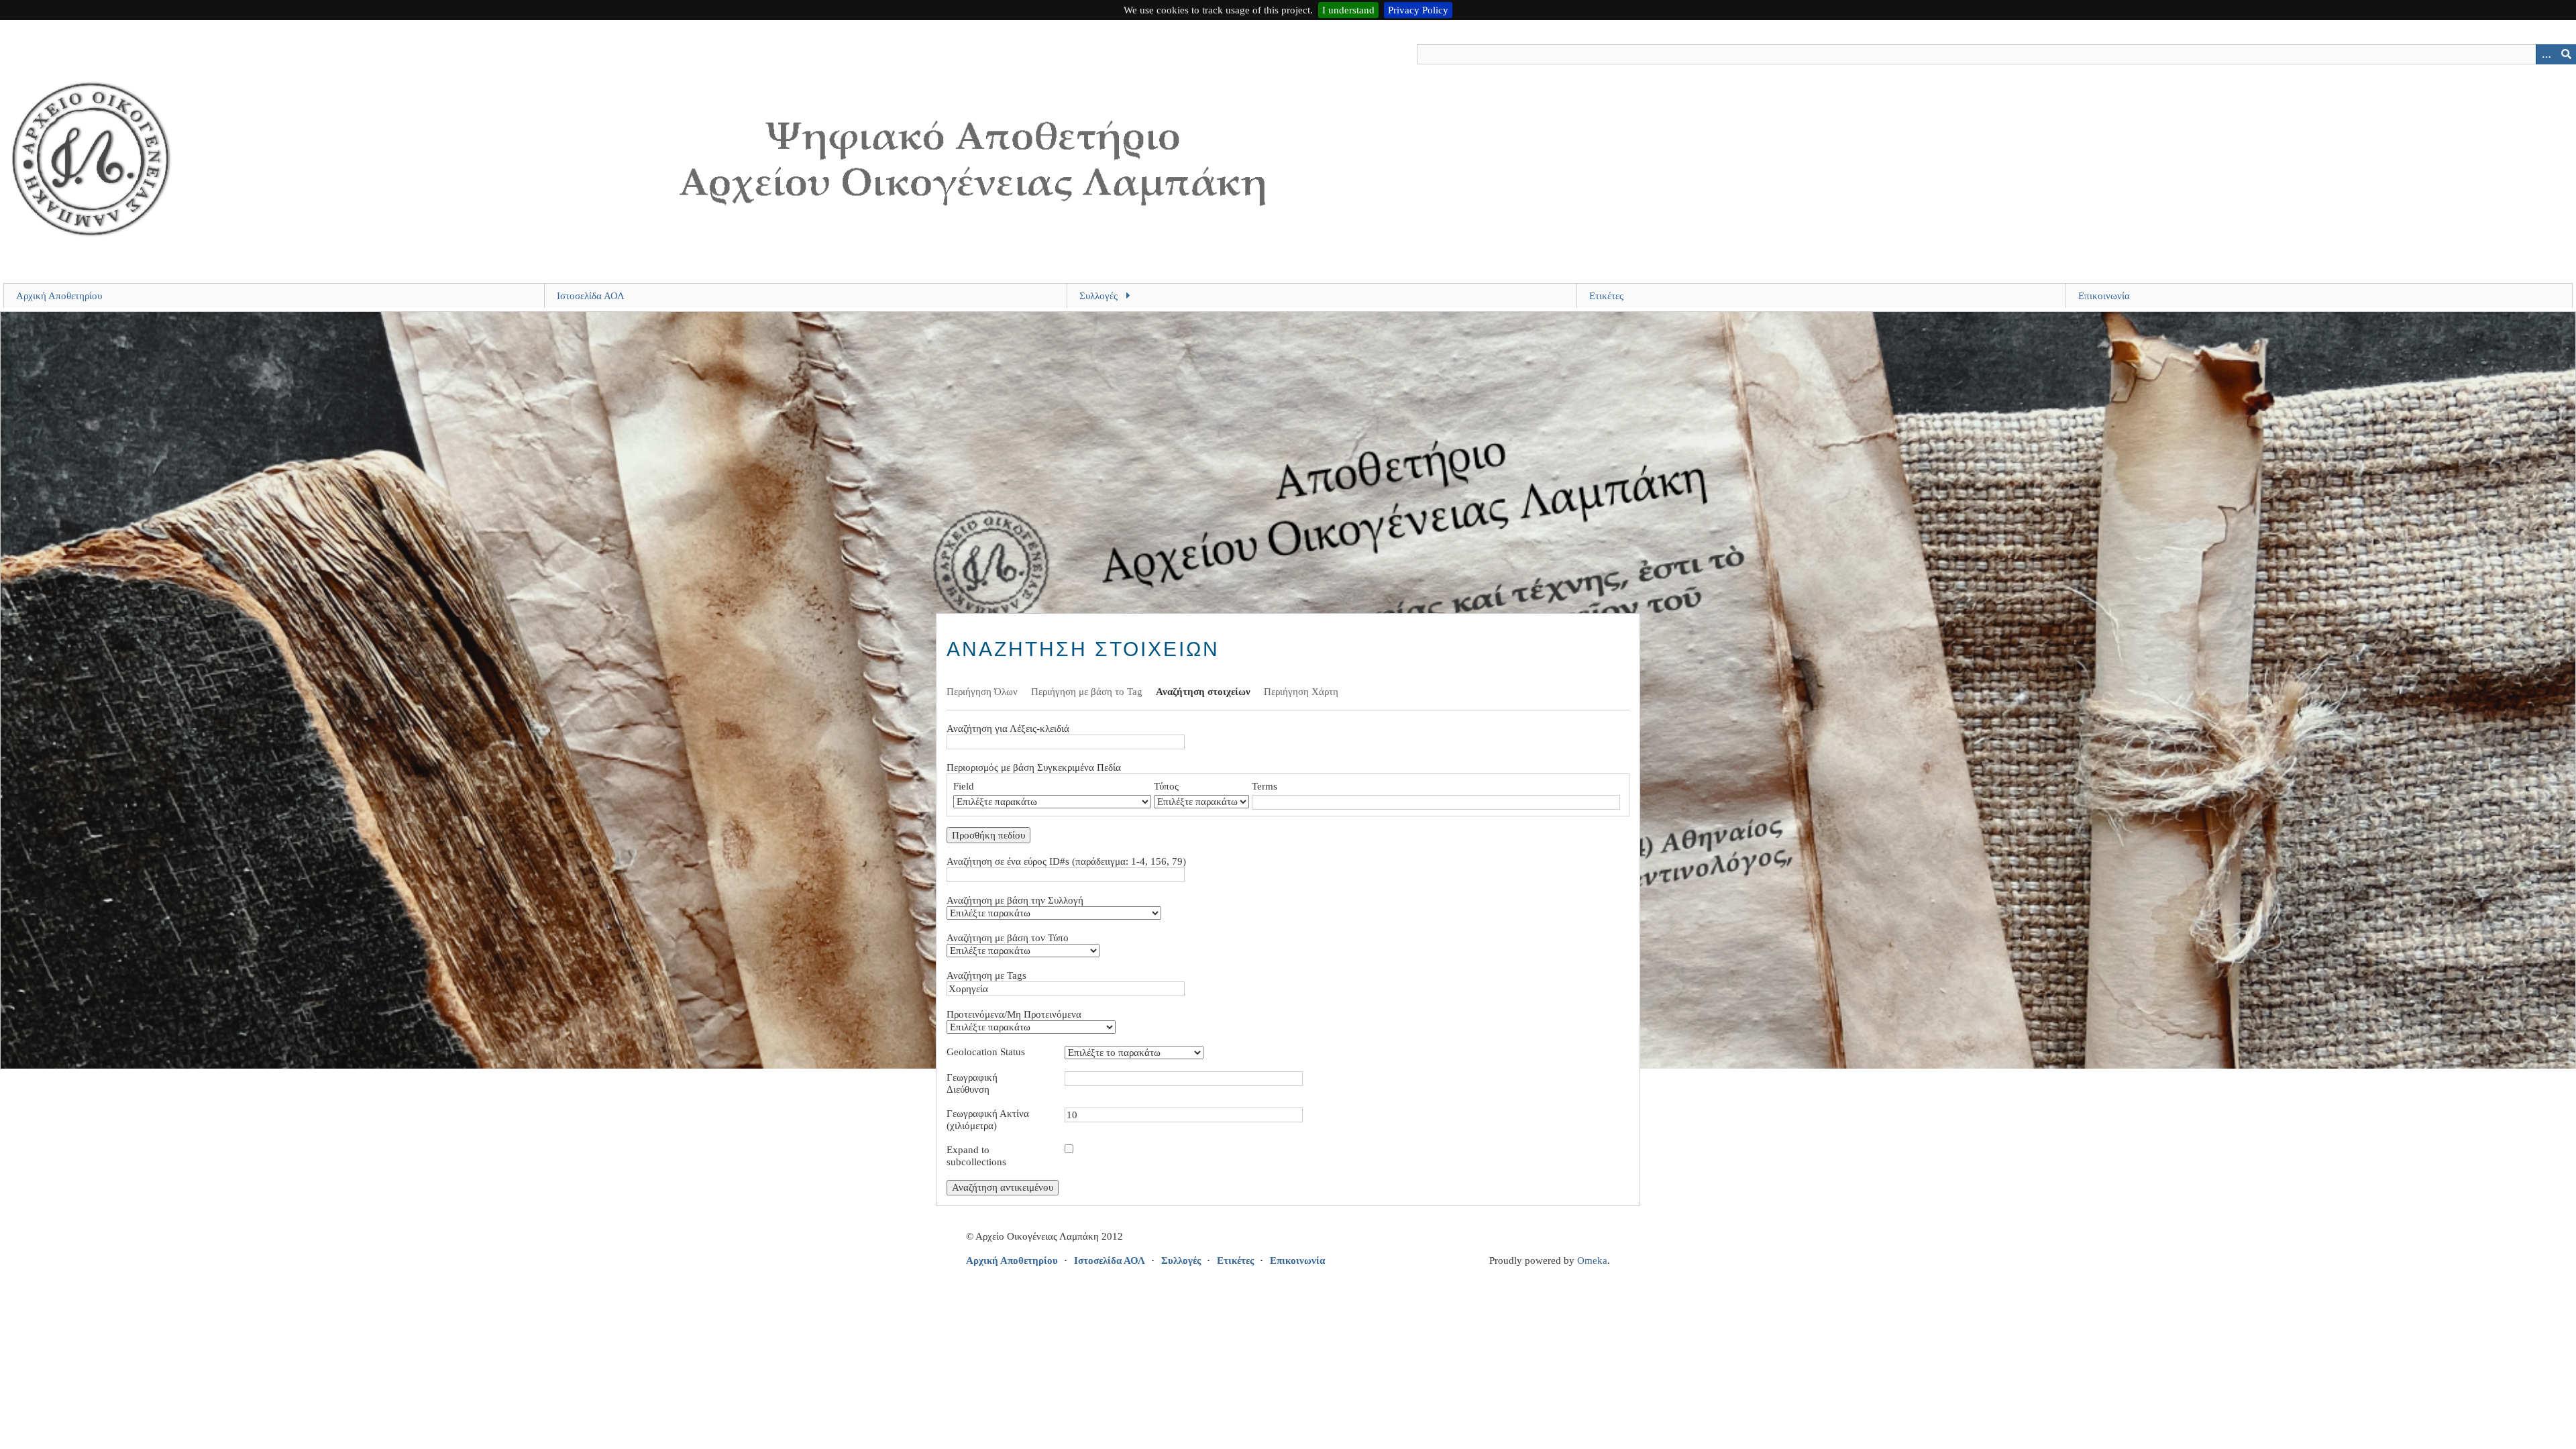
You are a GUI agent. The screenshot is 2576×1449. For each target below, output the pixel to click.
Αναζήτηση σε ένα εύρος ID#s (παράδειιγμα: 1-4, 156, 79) (1066, 861)
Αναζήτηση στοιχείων (1203, 692)
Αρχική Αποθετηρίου (59, 296)
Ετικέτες (1606, 296)
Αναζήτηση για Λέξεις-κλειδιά (1008, 729)
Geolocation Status (986, 1052)
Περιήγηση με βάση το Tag (1087, 692)
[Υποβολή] (2566, 54)
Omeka (1592, 1260)
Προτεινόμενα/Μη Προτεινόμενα (1014, 1014)
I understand (1348, 10)
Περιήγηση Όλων (982, 692)
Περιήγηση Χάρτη (1301, 692)
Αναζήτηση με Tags (986, 975)
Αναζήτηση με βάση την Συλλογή (1015, 900)
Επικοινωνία (2104, 296)
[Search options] (2546, 54)
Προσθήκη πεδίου (988, 835)
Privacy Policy (1418, 10)
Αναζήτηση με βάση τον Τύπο (1008, 938)
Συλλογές (1098, 296)
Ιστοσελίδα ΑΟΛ (591, 296)
